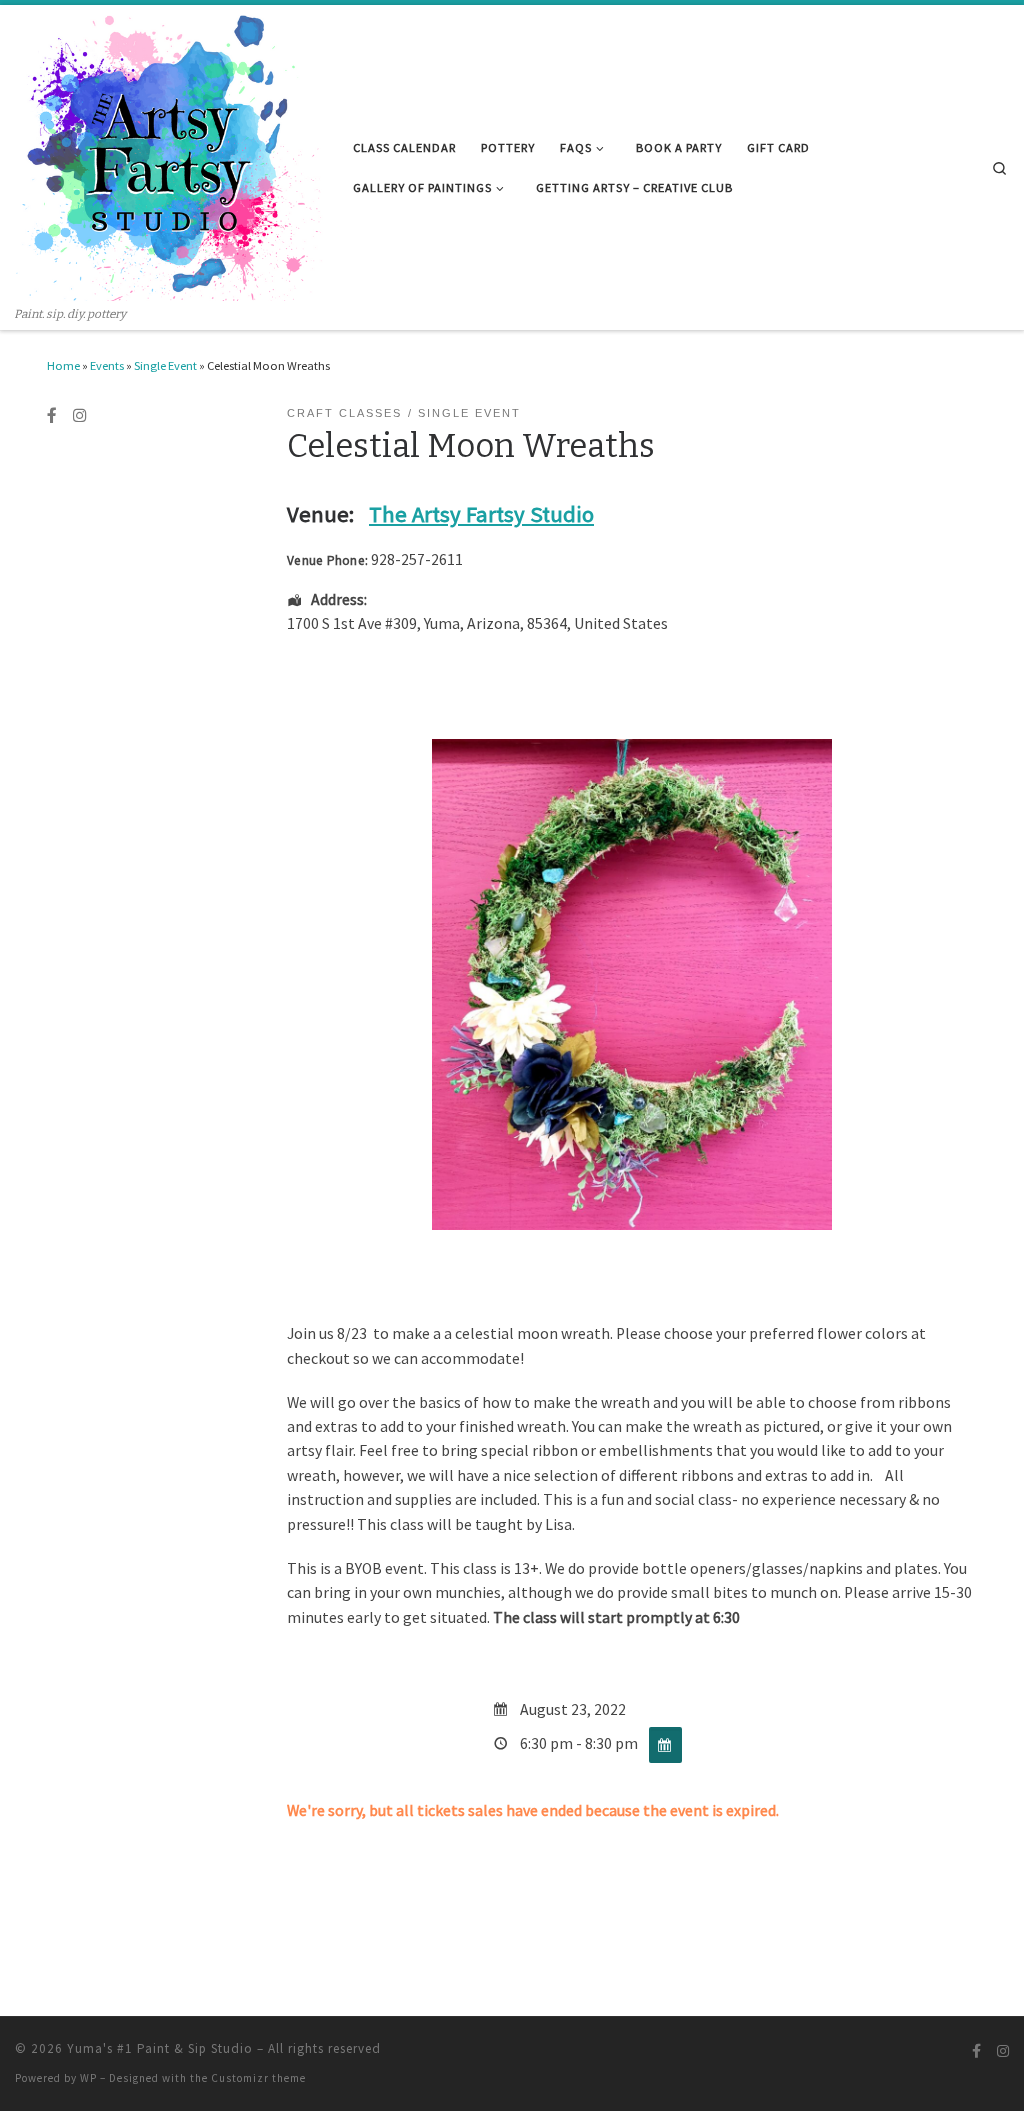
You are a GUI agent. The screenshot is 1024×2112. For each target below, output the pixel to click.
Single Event (165, 365)
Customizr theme (258, 2078)
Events (107, 365)
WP (88, 2078)
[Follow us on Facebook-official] (52, 416)
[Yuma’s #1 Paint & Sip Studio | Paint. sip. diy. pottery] (169, 155)
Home (63, 365)
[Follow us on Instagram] (80, 416)
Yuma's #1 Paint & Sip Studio (160, 2048)
